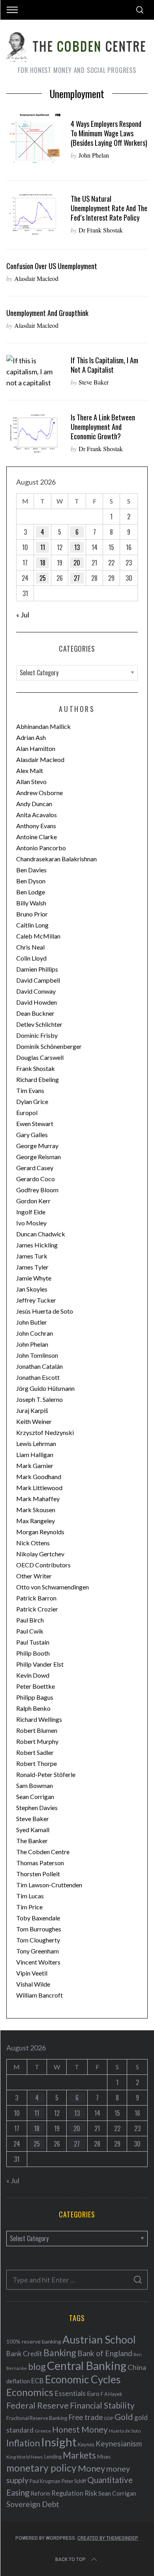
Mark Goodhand (39, 1477)
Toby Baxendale (38, 1918)
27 (77, 578)
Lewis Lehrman (36, 1443)
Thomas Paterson (40, 1863)
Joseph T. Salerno (39, 1399)
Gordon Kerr (33, 1201)
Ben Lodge (31, 892)
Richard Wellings (39, 1719)
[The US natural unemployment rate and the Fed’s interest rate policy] (35, 215)
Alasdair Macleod (36, 278)
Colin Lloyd (31, 958)
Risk (91, 2493)
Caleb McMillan (38, 936)
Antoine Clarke (37, 837)
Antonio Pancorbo (41, 848)
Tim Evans (30, 1090)
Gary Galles (32, 1135)
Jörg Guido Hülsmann (45, 1388)
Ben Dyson (31, 881)
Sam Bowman (35, 1785)
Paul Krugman (45, 2481)
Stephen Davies (37, 1807)
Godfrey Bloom (37, 1190)
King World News (25, 2457)
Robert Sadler (35, 1752)
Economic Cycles (83, 2379)
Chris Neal (30, 947)
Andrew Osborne (39, 793)
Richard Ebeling (38, 1079)
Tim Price (29, 1907)
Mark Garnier (35, 1465)
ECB (38, 2381)
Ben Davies (31, 870)
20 (77, 563)
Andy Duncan (34, 804)
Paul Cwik (30, 1631)
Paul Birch (30, 1620)
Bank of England (105, 2353)
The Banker (32, 1841)
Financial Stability (102, 2405)
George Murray (37, 1146)
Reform (40, 2493)
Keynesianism (119, 2443)
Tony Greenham (38, 1951)
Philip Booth (33, 1653)
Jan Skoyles (32, 1289)
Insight (59, 2442)
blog (37, 2366)
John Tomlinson (37, 1355)
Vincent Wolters (38, 1962)
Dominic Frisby (37, 1035)
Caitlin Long (32, 925)
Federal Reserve (38, 2405)
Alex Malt (30, 770)
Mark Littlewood (39, 1488)
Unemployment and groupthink (47, 313)
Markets (79, 2455)
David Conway (36, 991)
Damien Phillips (37, 969)
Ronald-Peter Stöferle (46, 1774)
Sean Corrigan (35, 1796)
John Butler (32, 1322)
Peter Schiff (74, 2481)
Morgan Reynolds (40, 1532)
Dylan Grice (32, 1101)
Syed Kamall (33, 1830)
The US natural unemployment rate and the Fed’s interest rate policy (109, 208)
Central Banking (87, 2366)
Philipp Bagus (35, 1697)
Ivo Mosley (31, 1223)
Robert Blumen (37, 1730)
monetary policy (41, 2468)
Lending (53, 2457)
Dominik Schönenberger (49, 1046)
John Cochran (35, 1333)
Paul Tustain (33, 1642)
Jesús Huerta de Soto (45, 1311)
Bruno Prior (32, 914)
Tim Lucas (30, 1896)
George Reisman (38, 1157)
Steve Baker (94, 382)
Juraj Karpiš (32, 1410)
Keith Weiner (34, 1421)
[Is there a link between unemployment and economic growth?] (35, 433)
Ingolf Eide (31, 1212)
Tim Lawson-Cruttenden (49, 1885)
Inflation (23, 2443)
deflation (18, 2381)
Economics (30, 2392)
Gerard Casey (35, 1168)
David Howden (37, 1002)
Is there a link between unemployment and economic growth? (103, 427)
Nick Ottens (33, 1543)
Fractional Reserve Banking (37, 2418)
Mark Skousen (36, 1510)
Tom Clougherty (38, 1940)
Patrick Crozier (37, 1609)
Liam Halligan (35, 1454)
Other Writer (34, 1576)
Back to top (70, 2559)
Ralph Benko (33, 1708)
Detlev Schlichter (39, 1024)
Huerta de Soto (125, 2431)
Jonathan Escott (38, 1377)
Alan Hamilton (36, 748)
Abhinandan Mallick (43, 726)
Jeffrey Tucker (36, 1300)
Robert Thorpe (37, 1763)
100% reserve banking (34, 2341)
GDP (109, 2418)
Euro (93, 2393)
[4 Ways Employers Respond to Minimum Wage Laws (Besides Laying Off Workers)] (35, 140)
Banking (60, 2353)
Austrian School (99, 2339)
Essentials (70, 2393)
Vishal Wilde (33, 1984)
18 (43, 563)
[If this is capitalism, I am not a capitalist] (35, 372)
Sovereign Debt (33, 2504)
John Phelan (94, 155)
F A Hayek (111, 2394)
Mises (104, 2457)
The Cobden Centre (43, 1852)
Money (91, 2468)
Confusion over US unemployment (52, 266)
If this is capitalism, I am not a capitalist (104, 365)
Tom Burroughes (39, 1929)
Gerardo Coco (36, 1179)
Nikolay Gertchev (40, 1554)
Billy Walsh (31, 903)
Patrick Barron (36, 1598)
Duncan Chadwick (41, 1234)
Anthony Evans (36, 826)
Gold (124, 2417)
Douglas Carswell (40, 1057)
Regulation (67, 2493)
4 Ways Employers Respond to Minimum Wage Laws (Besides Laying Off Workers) (109, 133)
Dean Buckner (35, 1013)
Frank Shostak (36, 1068)
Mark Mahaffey (38, 1499)
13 (77, 547)
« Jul (23, 615)
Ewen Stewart (35, 1124)
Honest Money (80, 2429)
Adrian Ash (31, 737)
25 (43, 578)
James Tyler (32, 1267)
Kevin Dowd (33, 1675)
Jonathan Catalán (39, 1366)
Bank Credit (24, 2354)
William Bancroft (39, 1995)
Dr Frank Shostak (101, 230)
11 (43, 547)
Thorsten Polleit (38, 1874)
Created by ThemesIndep (108, 2538)
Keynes (86, 2444)
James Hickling (37, 1245)
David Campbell (38, 980)
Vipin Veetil (32, 1973)
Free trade (85, 2417)
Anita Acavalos (37, 815)
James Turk (32, 1256)
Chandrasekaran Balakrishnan (56, 859)
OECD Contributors (43, 1565)
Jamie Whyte (34, 1278)
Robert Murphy (37, 1741)
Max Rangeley (36, 1521)
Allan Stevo (31, 782)
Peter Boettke (36, 1686)
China (137, 2367)
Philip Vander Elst (40, 1664)
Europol (27, 1112)
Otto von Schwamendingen (53, 1587)
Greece (43, 2431)
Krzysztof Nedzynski (45, 1432)
